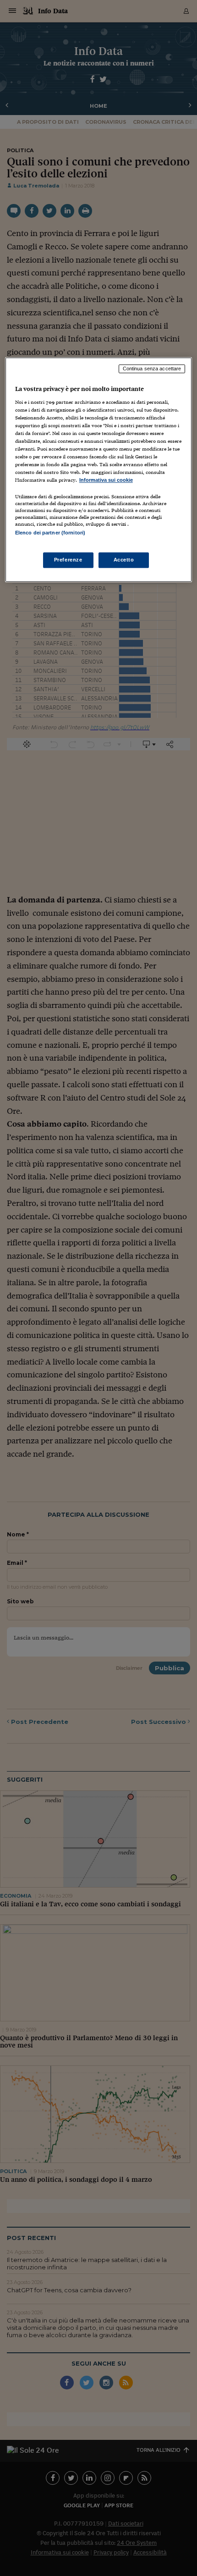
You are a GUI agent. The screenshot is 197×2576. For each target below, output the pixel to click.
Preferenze (68, 560)
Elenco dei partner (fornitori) (50, 533)
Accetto (124, 560)
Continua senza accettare (152, 369)
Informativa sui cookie (106, 480)
